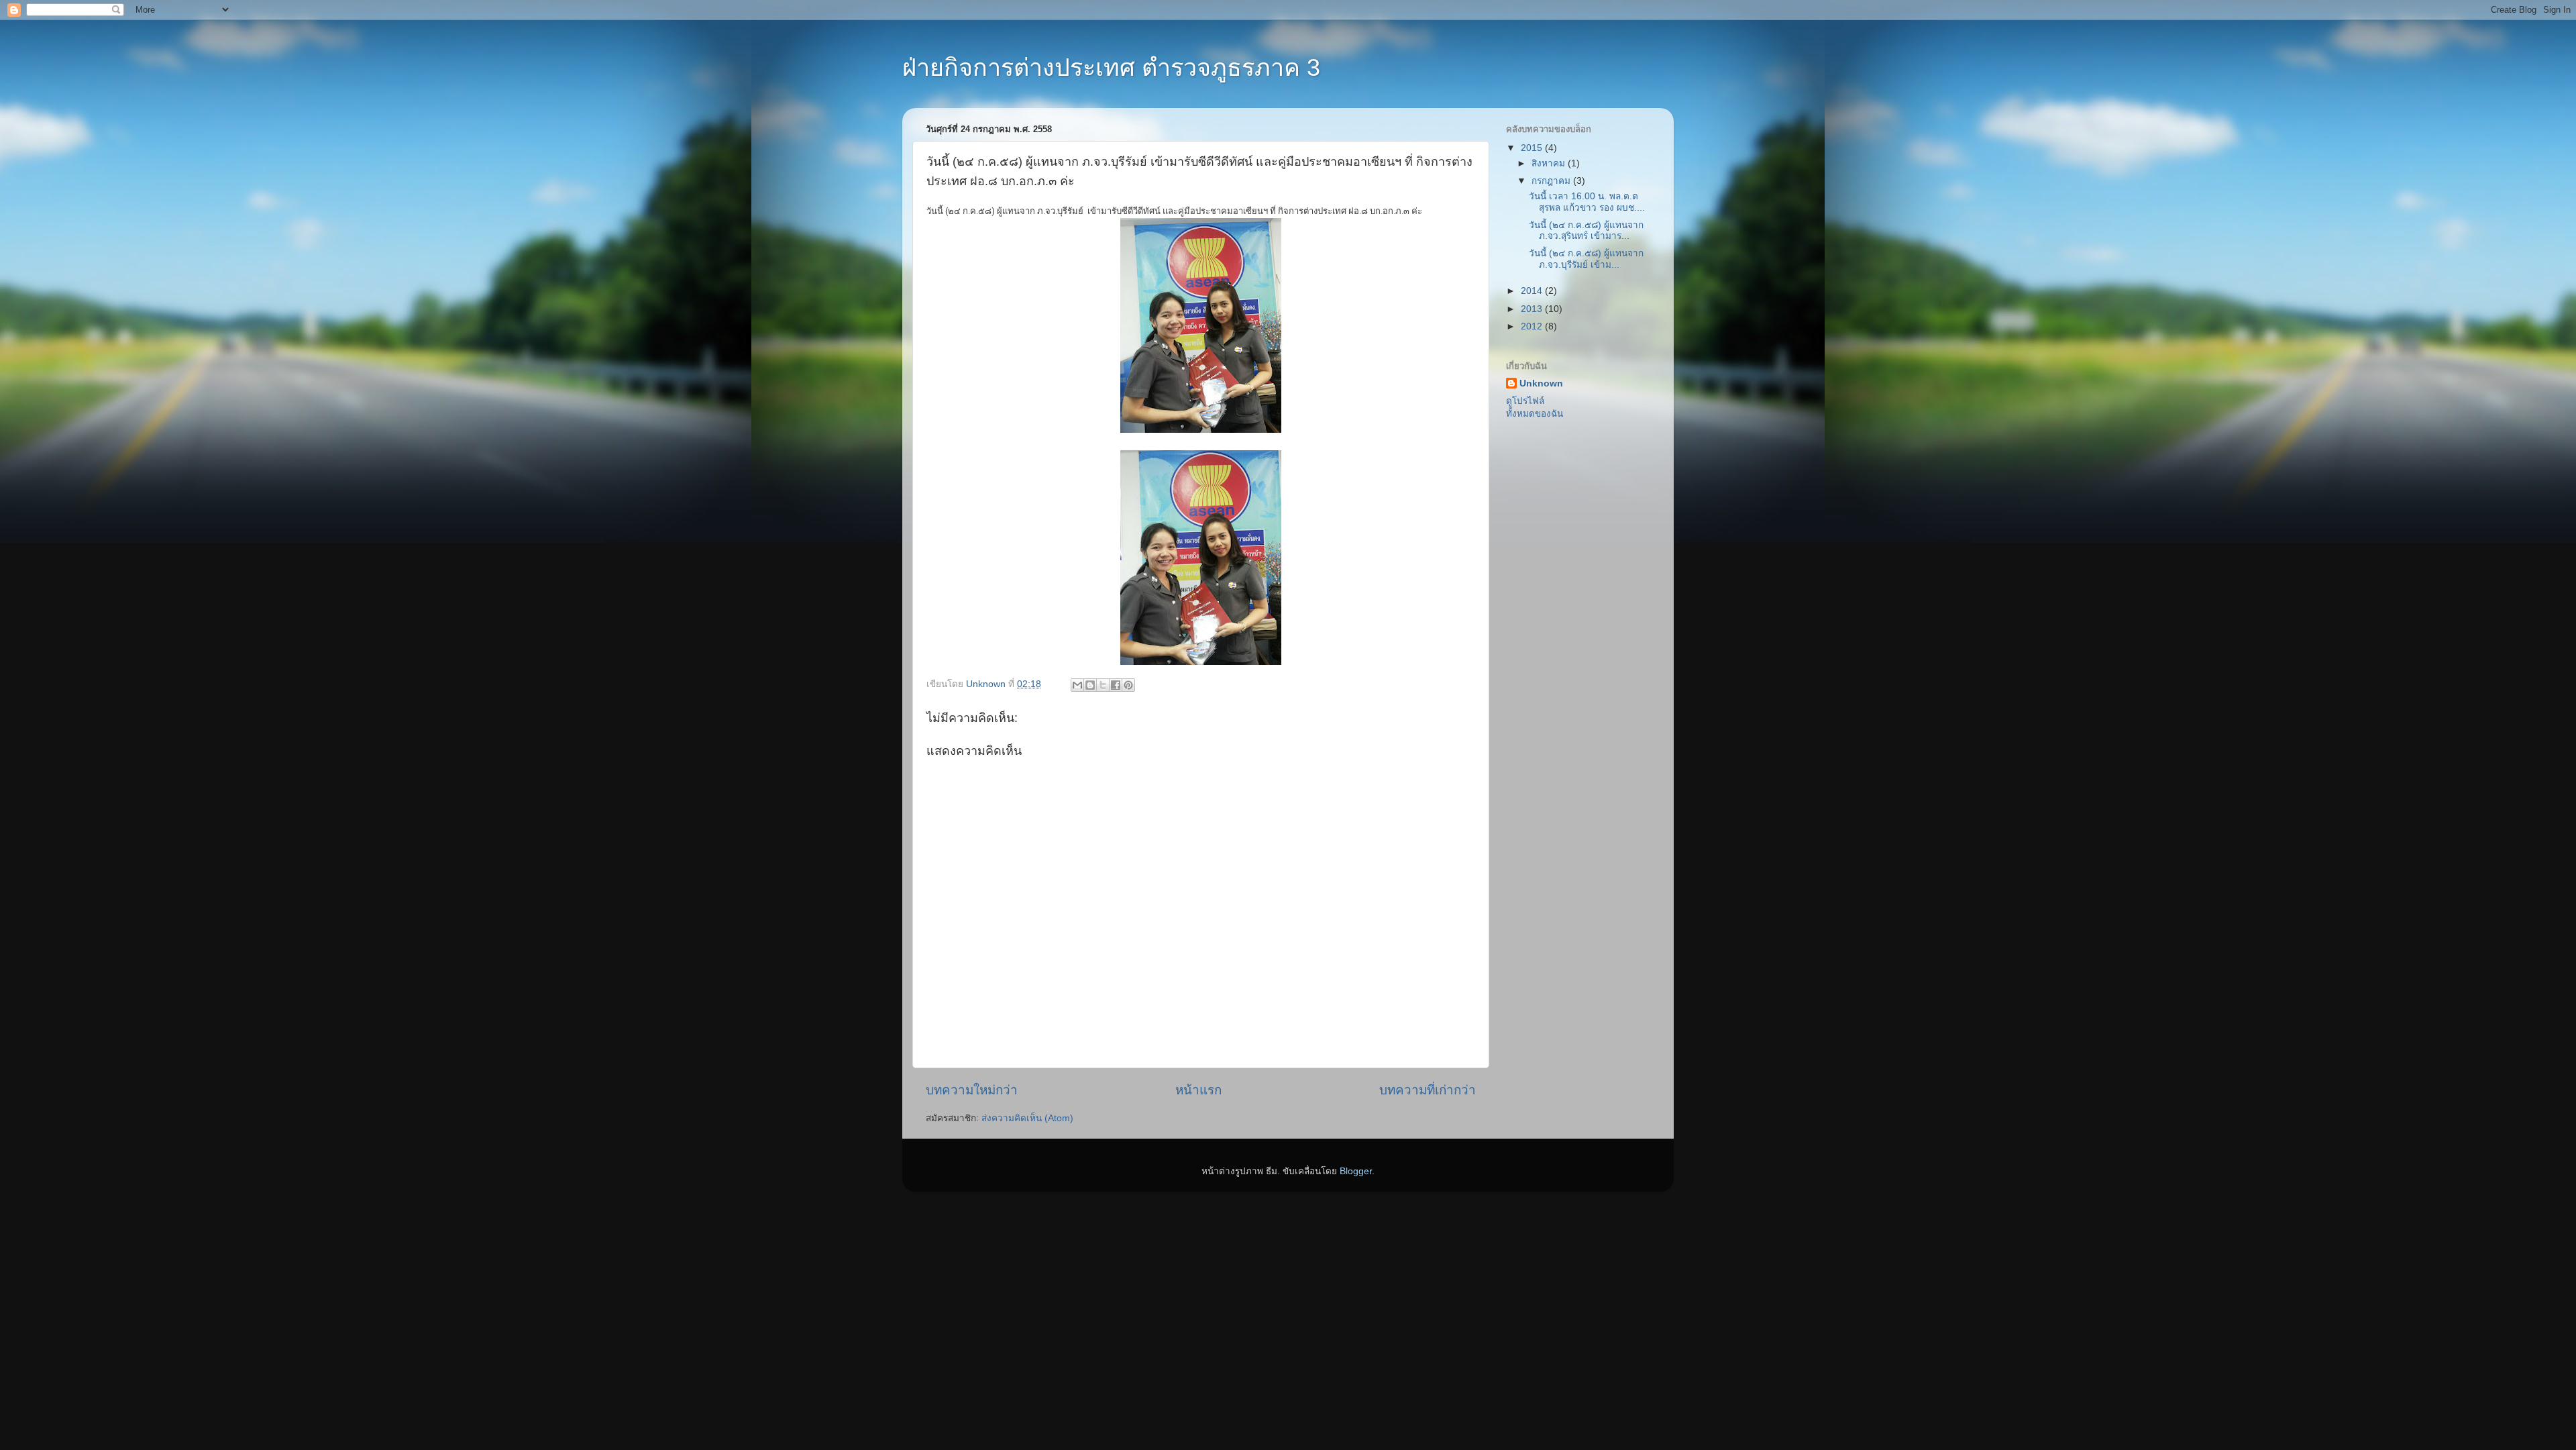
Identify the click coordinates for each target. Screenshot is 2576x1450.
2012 (1533, 326)
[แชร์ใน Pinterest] (1128, 685)
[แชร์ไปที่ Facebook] (1116, 685)
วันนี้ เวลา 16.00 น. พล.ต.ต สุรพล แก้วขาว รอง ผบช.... (1587, 202)
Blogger (1356, 1171)
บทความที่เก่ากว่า (1428, 1090)
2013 (1533, 309)
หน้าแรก (1198, 1090)
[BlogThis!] (1090, 685)
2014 (1533, 291)
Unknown (1541, 383)
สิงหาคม (1550, 163)
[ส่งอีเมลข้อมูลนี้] (1077, 685)
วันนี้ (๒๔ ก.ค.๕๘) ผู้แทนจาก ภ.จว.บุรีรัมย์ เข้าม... (1586, 259)
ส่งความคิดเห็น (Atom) (1027, 1118)
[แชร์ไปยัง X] (1103, 685)
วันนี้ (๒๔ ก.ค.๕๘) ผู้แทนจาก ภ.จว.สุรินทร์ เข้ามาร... (1586, 230)
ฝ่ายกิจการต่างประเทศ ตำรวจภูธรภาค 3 (1111, 67)
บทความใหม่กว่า (972, 1090)
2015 (1533, 148)
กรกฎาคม (1552, 181)
